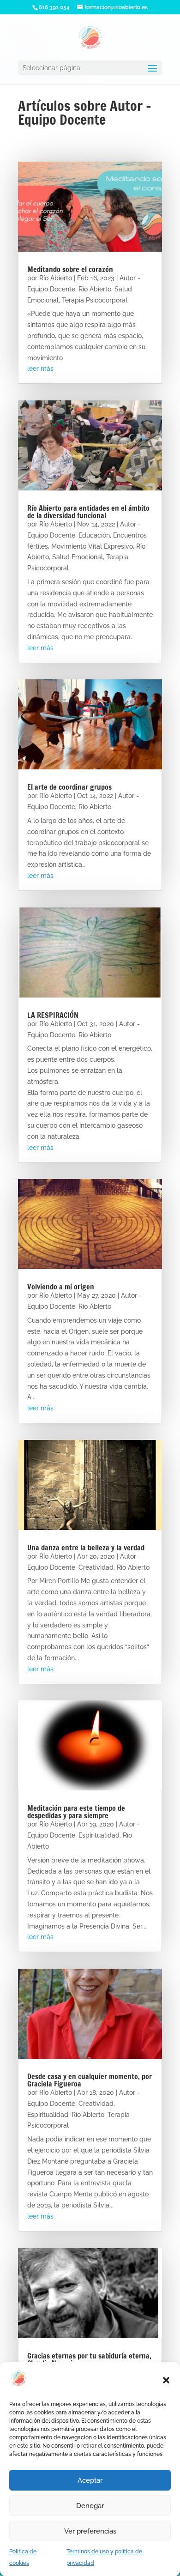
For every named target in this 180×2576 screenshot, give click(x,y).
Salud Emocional (78, 557)
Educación (94, 535)
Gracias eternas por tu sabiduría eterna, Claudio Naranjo (89, 2359)
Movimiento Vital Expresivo (92, 546)
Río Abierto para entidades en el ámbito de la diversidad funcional (88, 512)
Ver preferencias (90, 2531)
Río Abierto (56, 278)
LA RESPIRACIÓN (53, 1015)
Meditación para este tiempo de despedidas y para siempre (76, 1812)
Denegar (90, 2506)
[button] (166, 2380)
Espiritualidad (99, 1835)
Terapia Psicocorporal (95, 300)
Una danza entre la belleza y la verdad (86, 1548)
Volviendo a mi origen (61, 1287)
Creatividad (96, 1567)
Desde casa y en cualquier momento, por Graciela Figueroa (90, 2080)
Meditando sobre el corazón (70, 269)
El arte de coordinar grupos (69, 787)
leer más (40, 369)
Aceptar (90, 2480)
